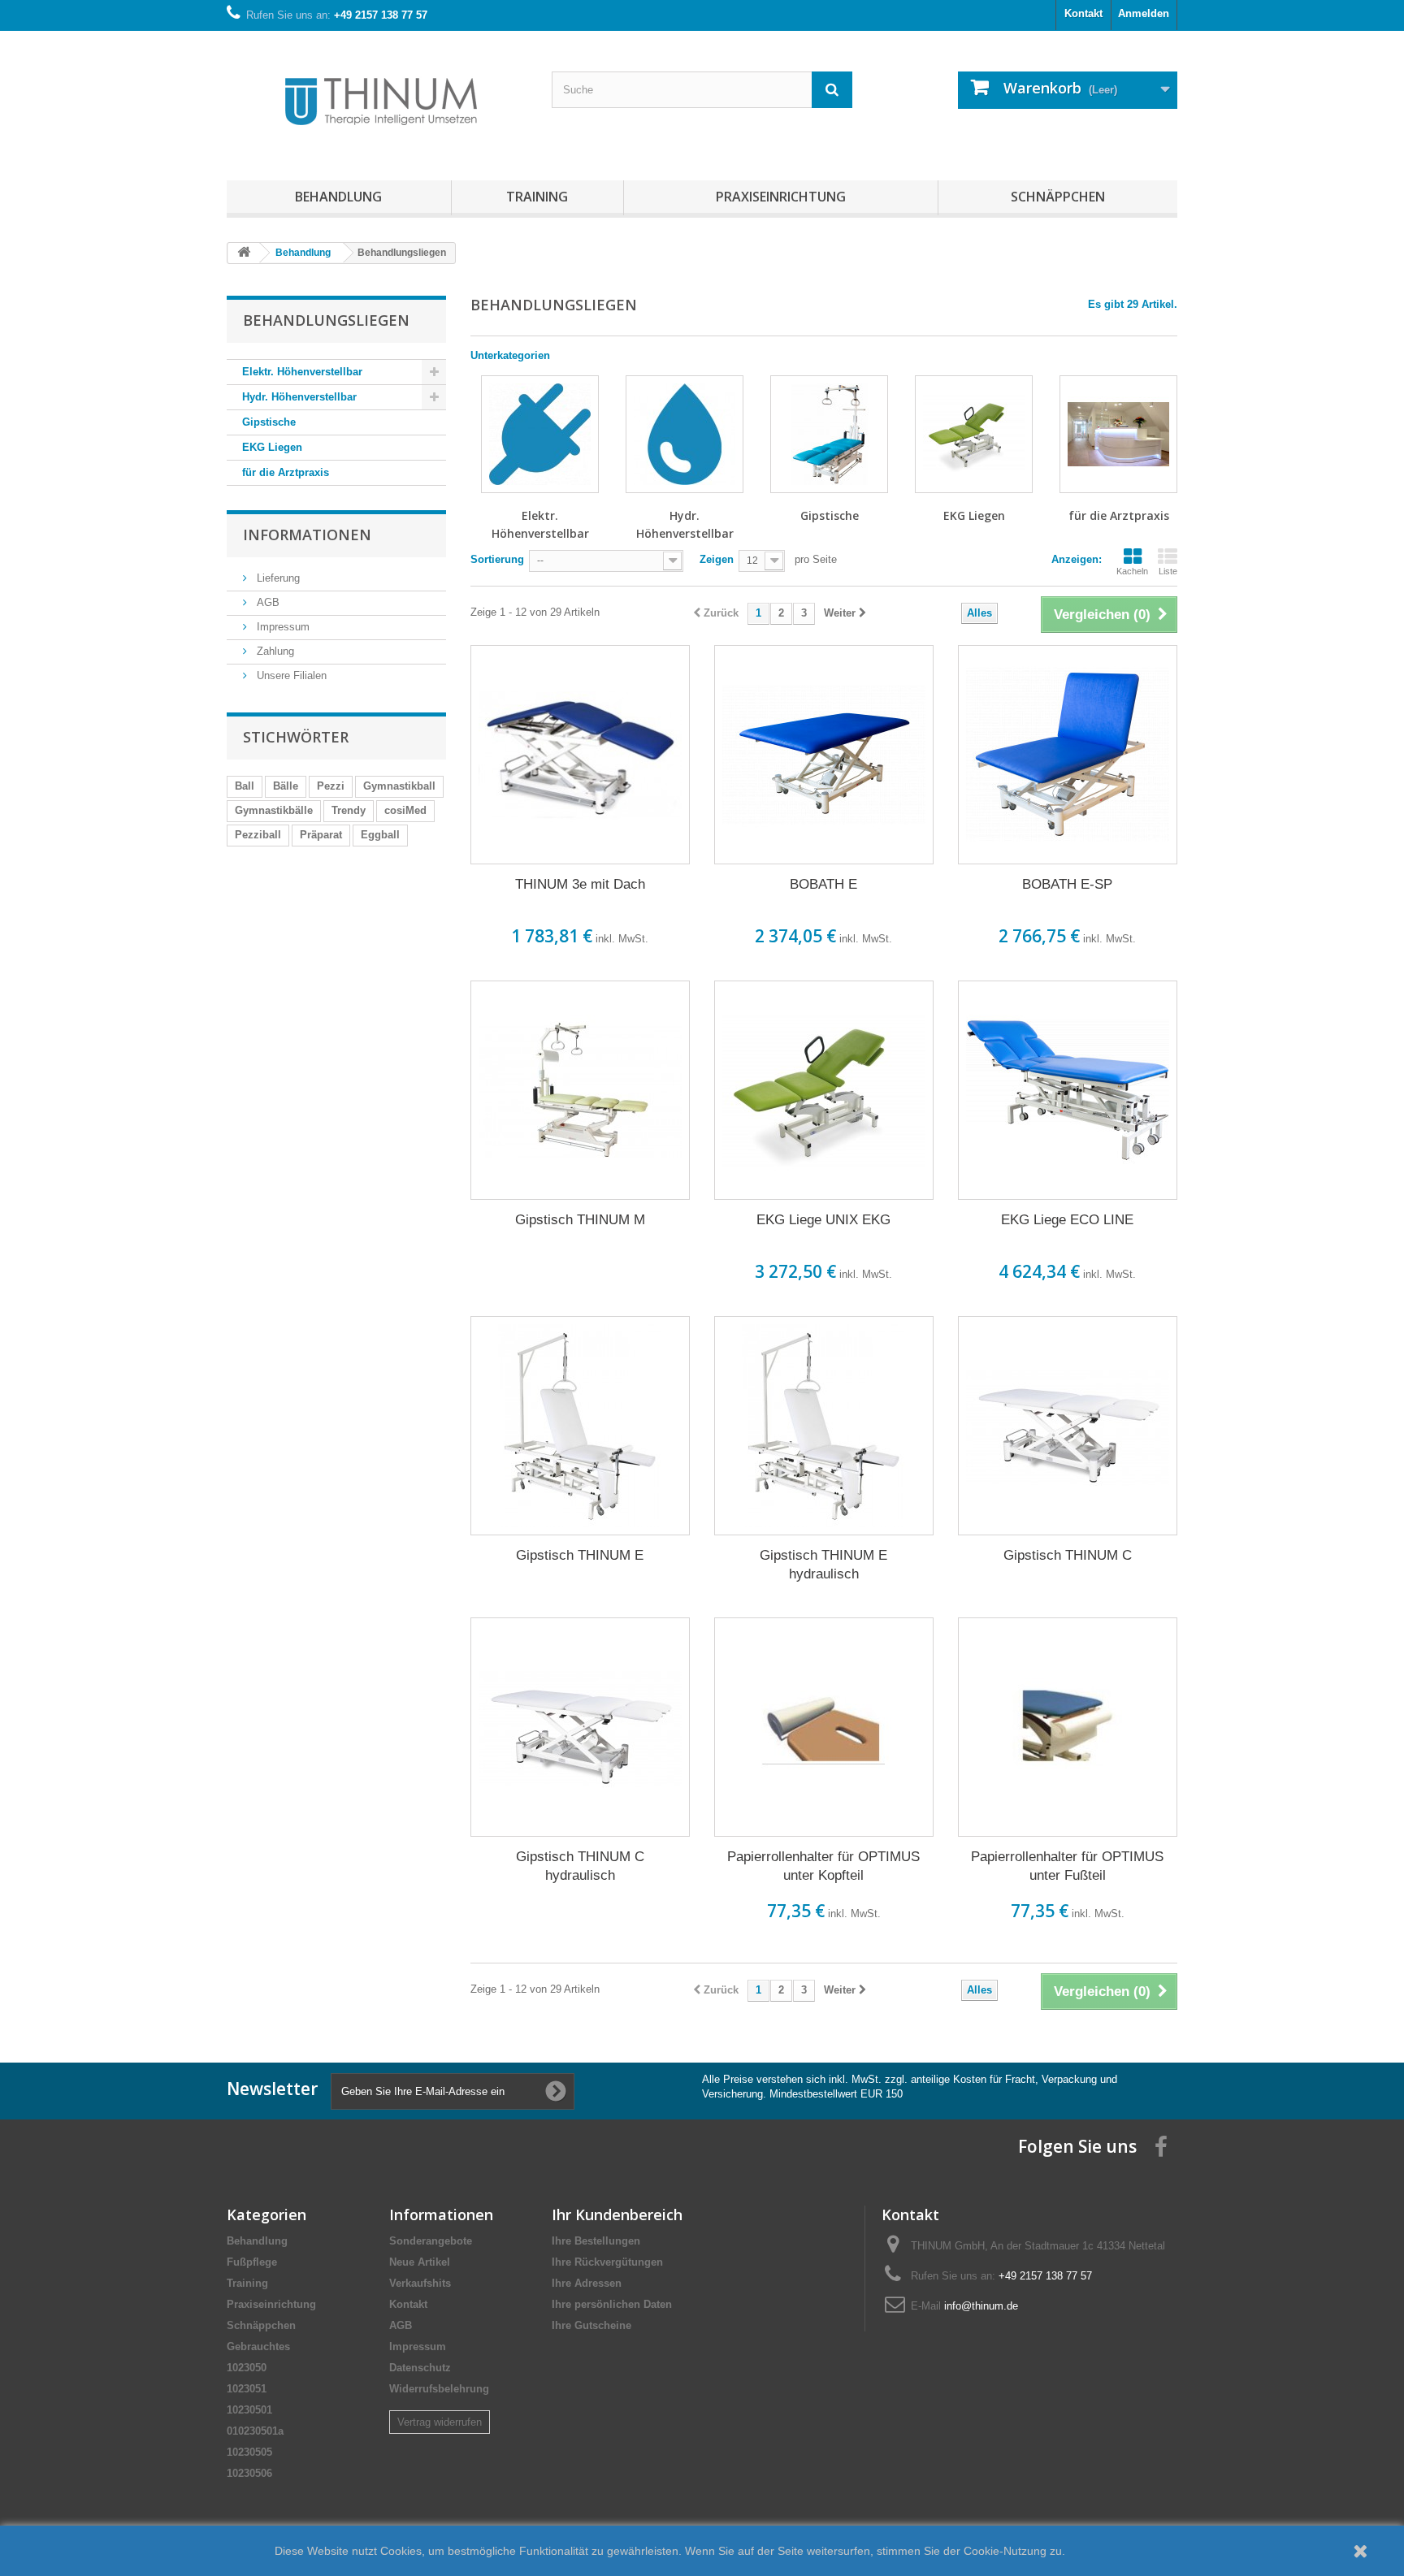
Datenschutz (420, 2368)
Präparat (321, 835)
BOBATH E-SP (1067, 884)
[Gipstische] (829, 434)
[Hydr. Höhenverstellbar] (685, 434)
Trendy (349, 810)
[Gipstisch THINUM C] (1068, 1426)
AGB (266, 602)
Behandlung (338, 197)
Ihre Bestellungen (596, 2241)
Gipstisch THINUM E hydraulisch (823, 1565)
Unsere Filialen (290, 675)
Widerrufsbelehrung (439, 2389)
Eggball (380, 835)
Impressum (282, 627)
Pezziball (258, 835)
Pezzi (331, 786)
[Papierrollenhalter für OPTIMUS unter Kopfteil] (824, 1727)
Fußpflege (252, 2262)
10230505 (249, 2452)
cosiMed (405, 810)
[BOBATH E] (824, 755)
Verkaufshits (420, 2283)
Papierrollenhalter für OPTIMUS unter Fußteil (1067, 1866)
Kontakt (1083, 13)
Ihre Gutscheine (591, 2325)
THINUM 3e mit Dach (580, 884)
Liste (1168, 571)
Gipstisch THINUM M (580, 1220)
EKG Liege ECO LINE (1067, 1220)
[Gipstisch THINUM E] (580, 1426)
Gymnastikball (399, 786)
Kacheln (1132, 571)
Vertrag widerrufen (440, 2422)
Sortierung (497, 559)
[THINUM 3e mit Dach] (580, 755)
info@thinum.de (981, 2306)
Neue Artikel (420, 2262)
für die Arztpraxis (286, 472)
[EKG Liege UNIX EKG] (824, 1090)
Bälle (286, 786)
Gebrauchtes (258, 2347)
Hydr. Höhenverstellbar (299, 397)
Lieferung (277, 578)
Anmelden (1144, 13)
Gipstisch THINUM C (1068, 1555)
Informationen (307, 535)
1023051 (247, 2389)
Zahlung (274, 651)
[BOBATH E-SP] (1068, 755)
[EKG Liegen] (974, 434)
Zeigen (717, 559)
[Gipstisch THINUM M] (580, 1090)
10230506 (249, 2473)
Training (537, 197)
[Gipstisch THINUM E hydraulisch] (824, 1426)
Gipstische (269, 422)
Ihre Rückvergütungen (607, 2262)
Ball (245, 786)
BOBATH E (823, 884)
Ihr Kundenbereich (617, 2214)
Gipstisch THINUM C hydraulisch (580, 1866)
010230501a (255, 2431)
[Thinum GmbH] (377, 102)
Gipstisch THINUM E (580, 1555)
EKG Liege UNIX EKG (823, 1220)
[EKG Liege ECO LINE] (1068, 1090)
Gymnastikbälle (274, 810)
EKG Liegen (272, 447)
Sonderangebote (431, 2241)
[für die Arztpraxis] (1118, 434)
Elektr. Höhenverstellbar (302, 372)
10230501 (249, 2410)
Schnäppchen (1058, 197)
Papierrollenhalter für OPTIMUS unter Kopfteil (823, 1866)
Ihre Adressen (587, 2283)
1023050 (247, 2368)
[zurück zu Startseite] (244, 253)
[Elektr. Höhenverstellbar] (540, 434)
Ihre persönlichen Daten (612, 2304)
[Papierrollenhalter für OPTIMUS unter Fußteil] (1068, 1727)
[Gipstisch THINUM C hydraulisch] (580, 1727)
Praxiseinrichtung (781, 197)
